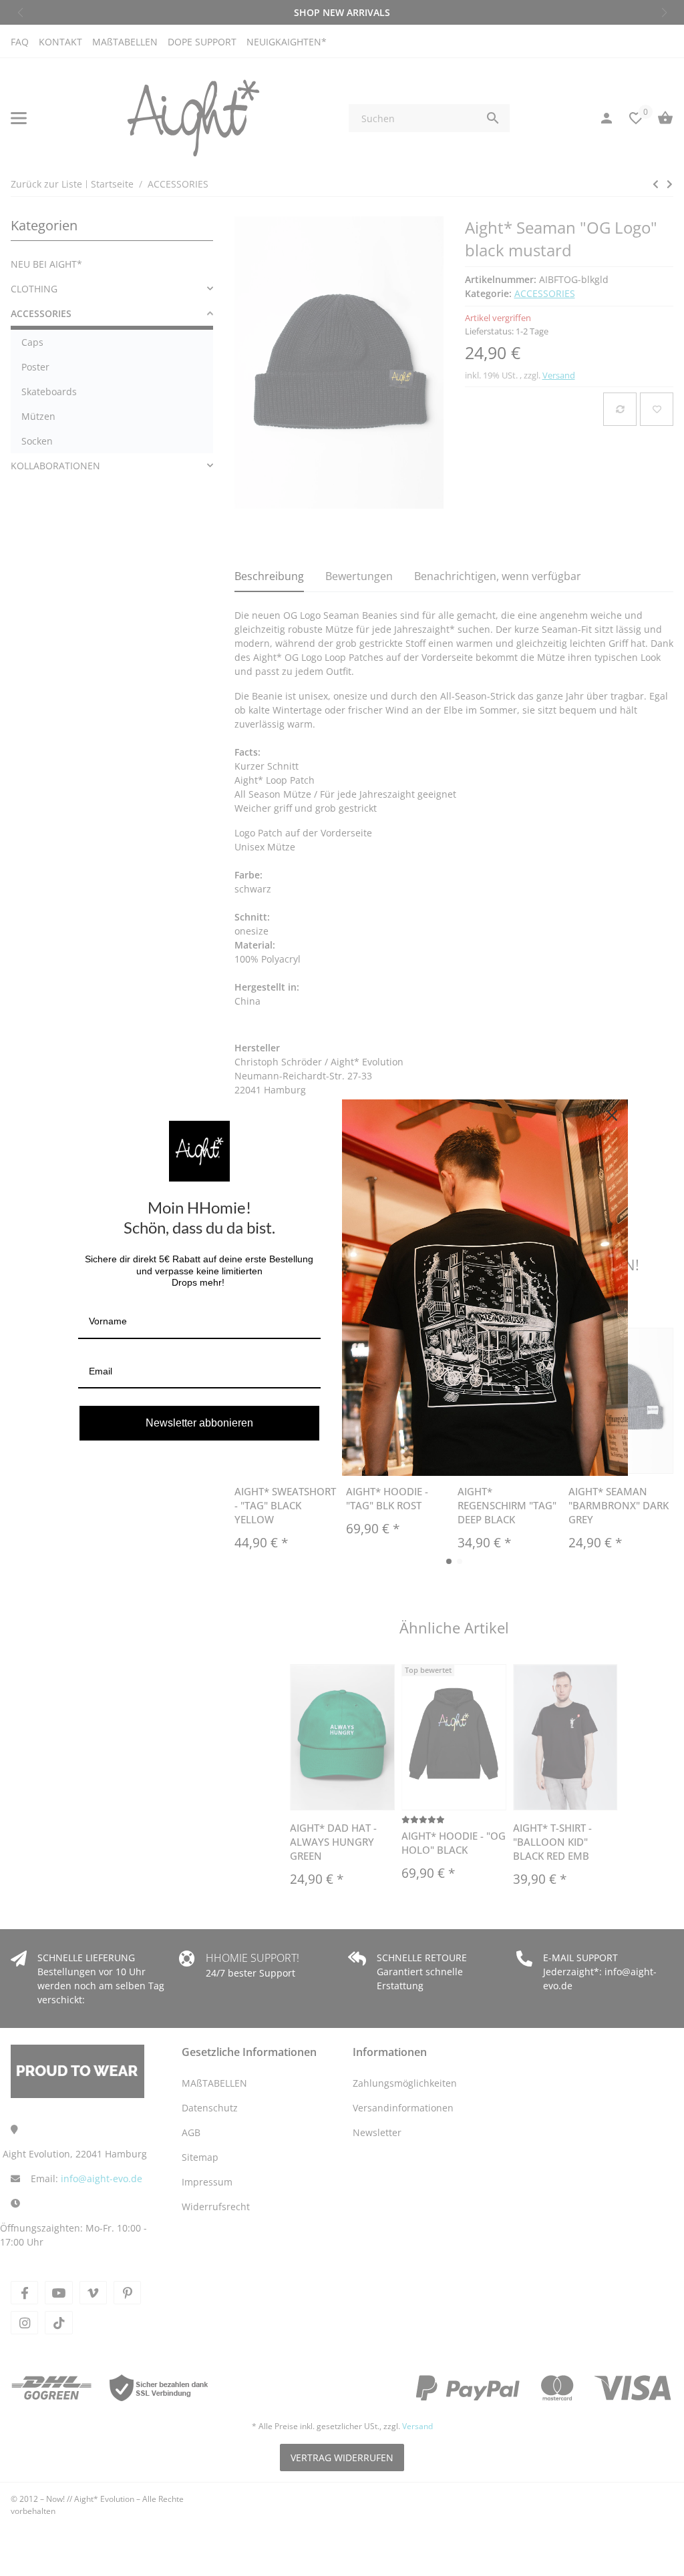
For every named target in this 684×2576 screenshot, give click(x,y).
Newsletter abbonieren (199, 1423)
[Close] (612, 1115)
